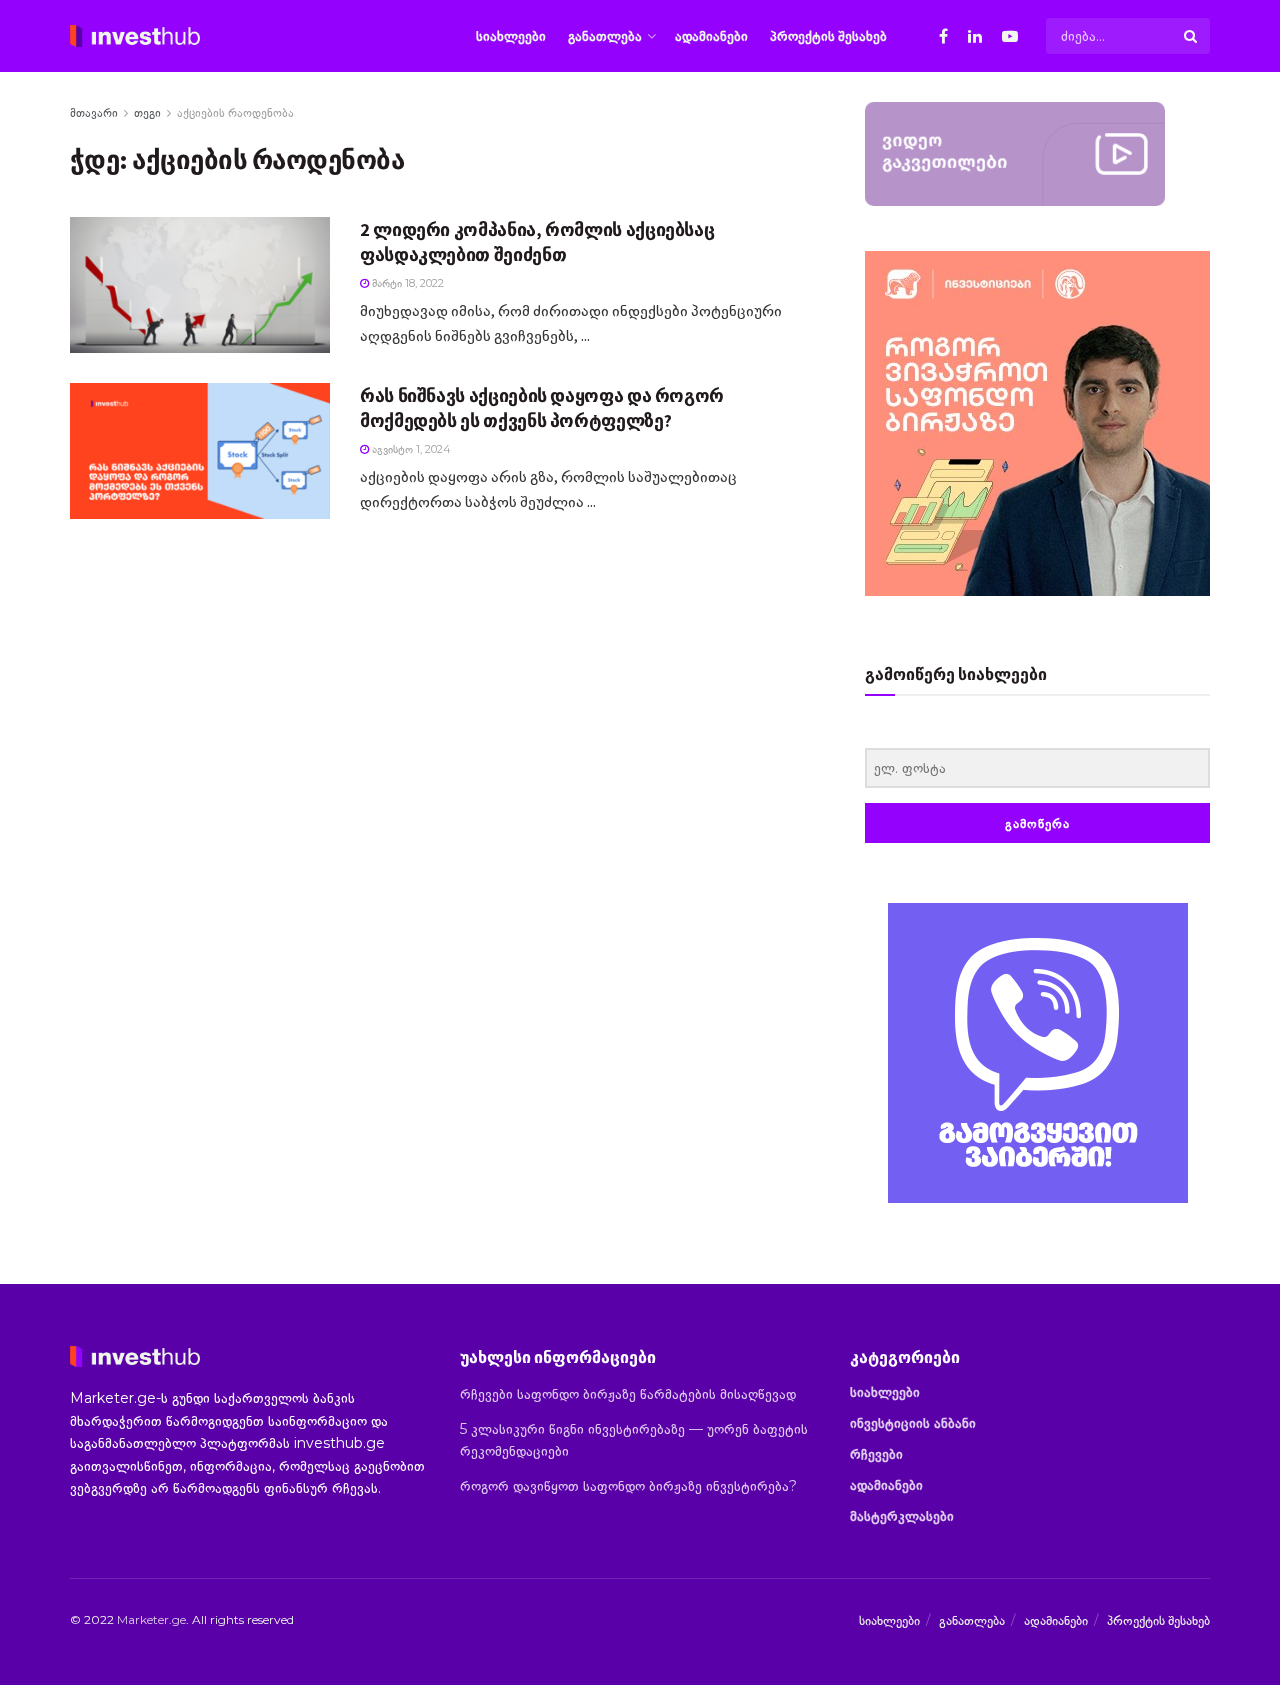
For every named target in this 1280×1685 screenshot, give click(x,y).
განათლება (605, 36)
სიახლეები (511, 36)
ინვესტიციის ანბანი (913, 1423)
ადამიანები (711, 36)
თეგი (147, 112)
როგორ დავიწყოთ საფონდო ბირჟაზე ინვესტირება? (628, 1486)
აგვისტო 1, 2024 (410, 449)
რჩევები (876, 1454)
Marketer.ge (151, 1619)
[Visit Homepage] (135, 35)
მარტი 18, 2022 (406, 283)
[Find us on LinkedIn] (975, 36)
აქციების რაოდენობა (235, 112)
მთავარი (94, 112)
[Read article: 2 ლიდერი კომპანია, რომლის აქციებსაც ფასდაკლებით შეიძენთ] (200, 285)
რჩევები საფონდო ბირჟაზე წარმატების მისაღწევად (628, 1394)
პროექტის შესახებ (828, 36)
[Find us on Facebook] (943, 36)
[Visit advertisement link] (1037, 1053)
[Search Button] (1192, 36)
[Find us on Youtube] (1010, 36)
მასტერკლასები (902, 1516)
